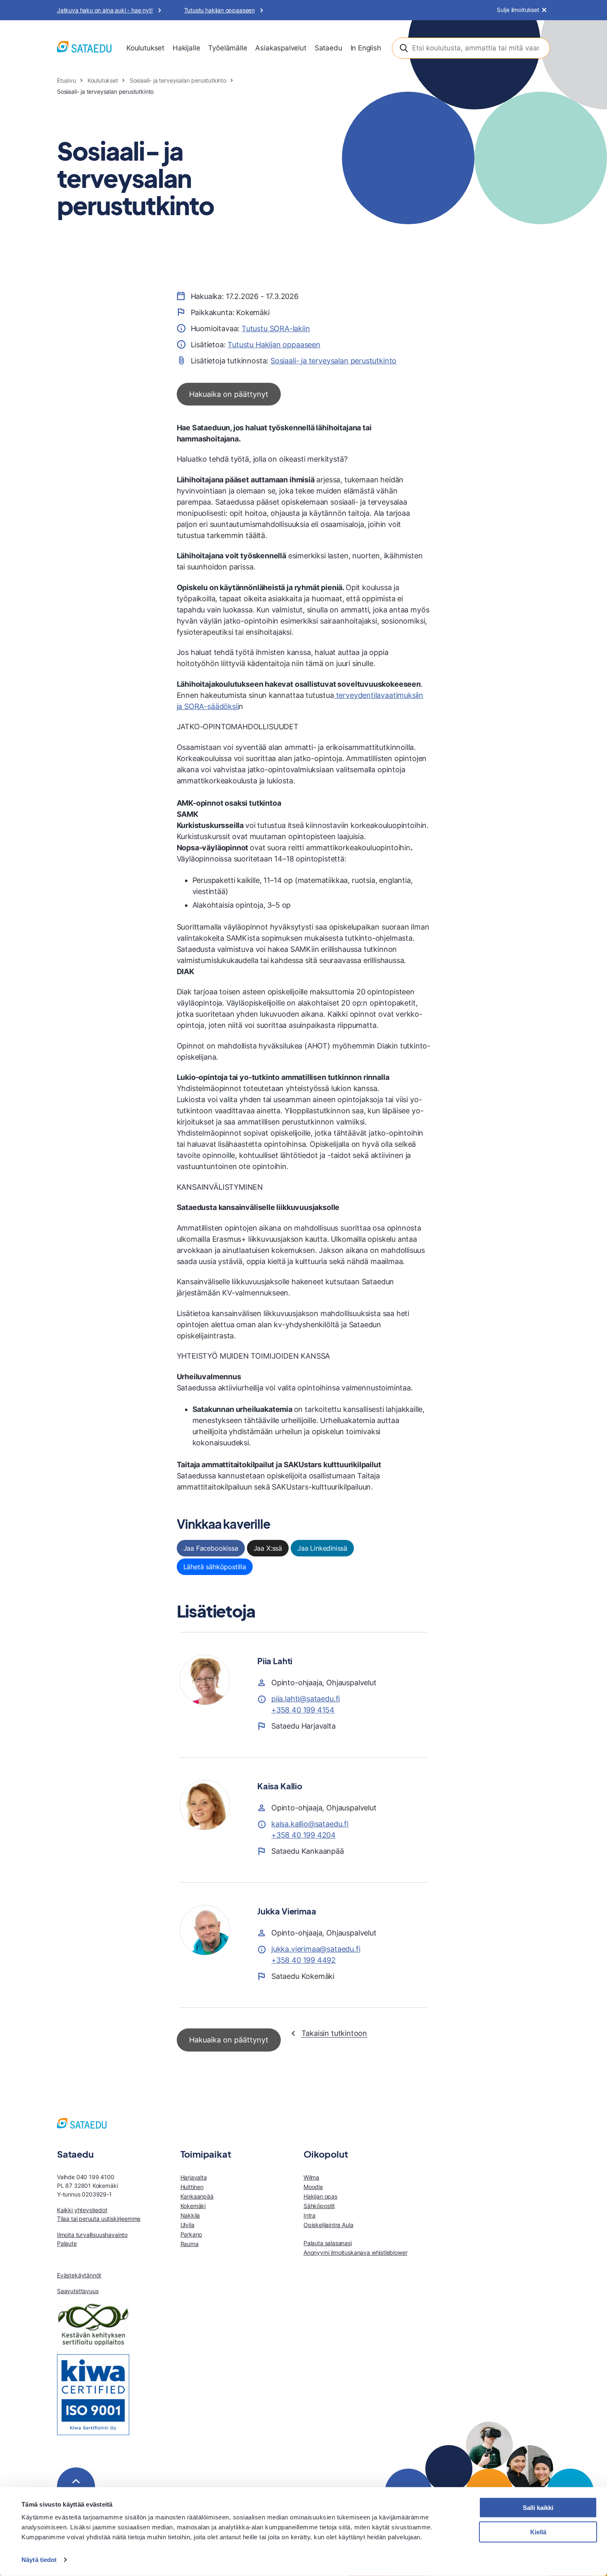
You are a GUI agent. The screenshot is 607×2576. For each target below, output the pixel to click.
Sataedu (328, 48)
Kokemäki (193, 2206)
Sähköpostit (319, 2206)
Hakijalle (186, 48)
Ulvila (187, 2225)
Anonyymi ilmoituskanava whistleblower (355, 2252)
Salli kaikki (538, 2508)
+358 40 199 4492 (303, 1960)
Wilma (311, 2177)
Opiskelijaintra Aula (328, 2225)
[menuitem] (145, 48)
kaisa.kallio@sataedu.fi (310, 1824)
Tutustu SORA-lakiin (276, 329)
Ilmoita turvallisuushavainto (92, 2235)
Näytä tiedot (39, 2560)
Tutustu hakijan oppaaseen (220, 10)
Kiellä (538, 2532)
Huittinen (192, 2187)
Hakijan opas (320, 2196)
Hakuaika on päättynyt (229, 394)
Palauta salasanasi (328, 2243)
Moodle (313, 2187)
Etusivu (66, 80)
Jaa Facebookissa (211, 1548)
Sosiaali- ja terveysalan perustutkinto (178, 80)
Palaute (67, 2243)
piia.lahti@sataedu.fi (306, 1699)
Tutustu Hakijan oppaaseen (274, 345)
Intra (309, 2215)
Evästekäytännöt (79, 2275)
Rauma (190, 2244)
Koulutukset (145, 48)
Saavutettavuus (78, 2291)
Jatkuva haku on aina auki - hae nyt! (105, 10)
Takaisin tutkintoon (334, 2033)
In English (366, 48)
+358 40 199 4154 (303, 1710)
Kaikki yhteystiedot (82, 2210)
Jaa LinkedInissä (322, 1548)
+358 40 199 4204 (303, 1835)
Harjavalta (194, 2177)
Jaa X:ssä (268, 1548)
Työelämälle (228, 48)
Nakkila (190, 2215)
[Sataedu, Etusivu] (84, 48)
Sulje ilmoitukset (518, 10)
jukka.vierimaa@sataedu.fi (316, 1949)
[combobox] (471, 48)
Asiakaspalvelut (281, 48)
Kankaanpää (197, 2196)
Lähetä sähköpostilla (215, 1567)
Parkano (191, 2234)
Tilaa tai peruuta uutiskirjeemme (99, 2219)
